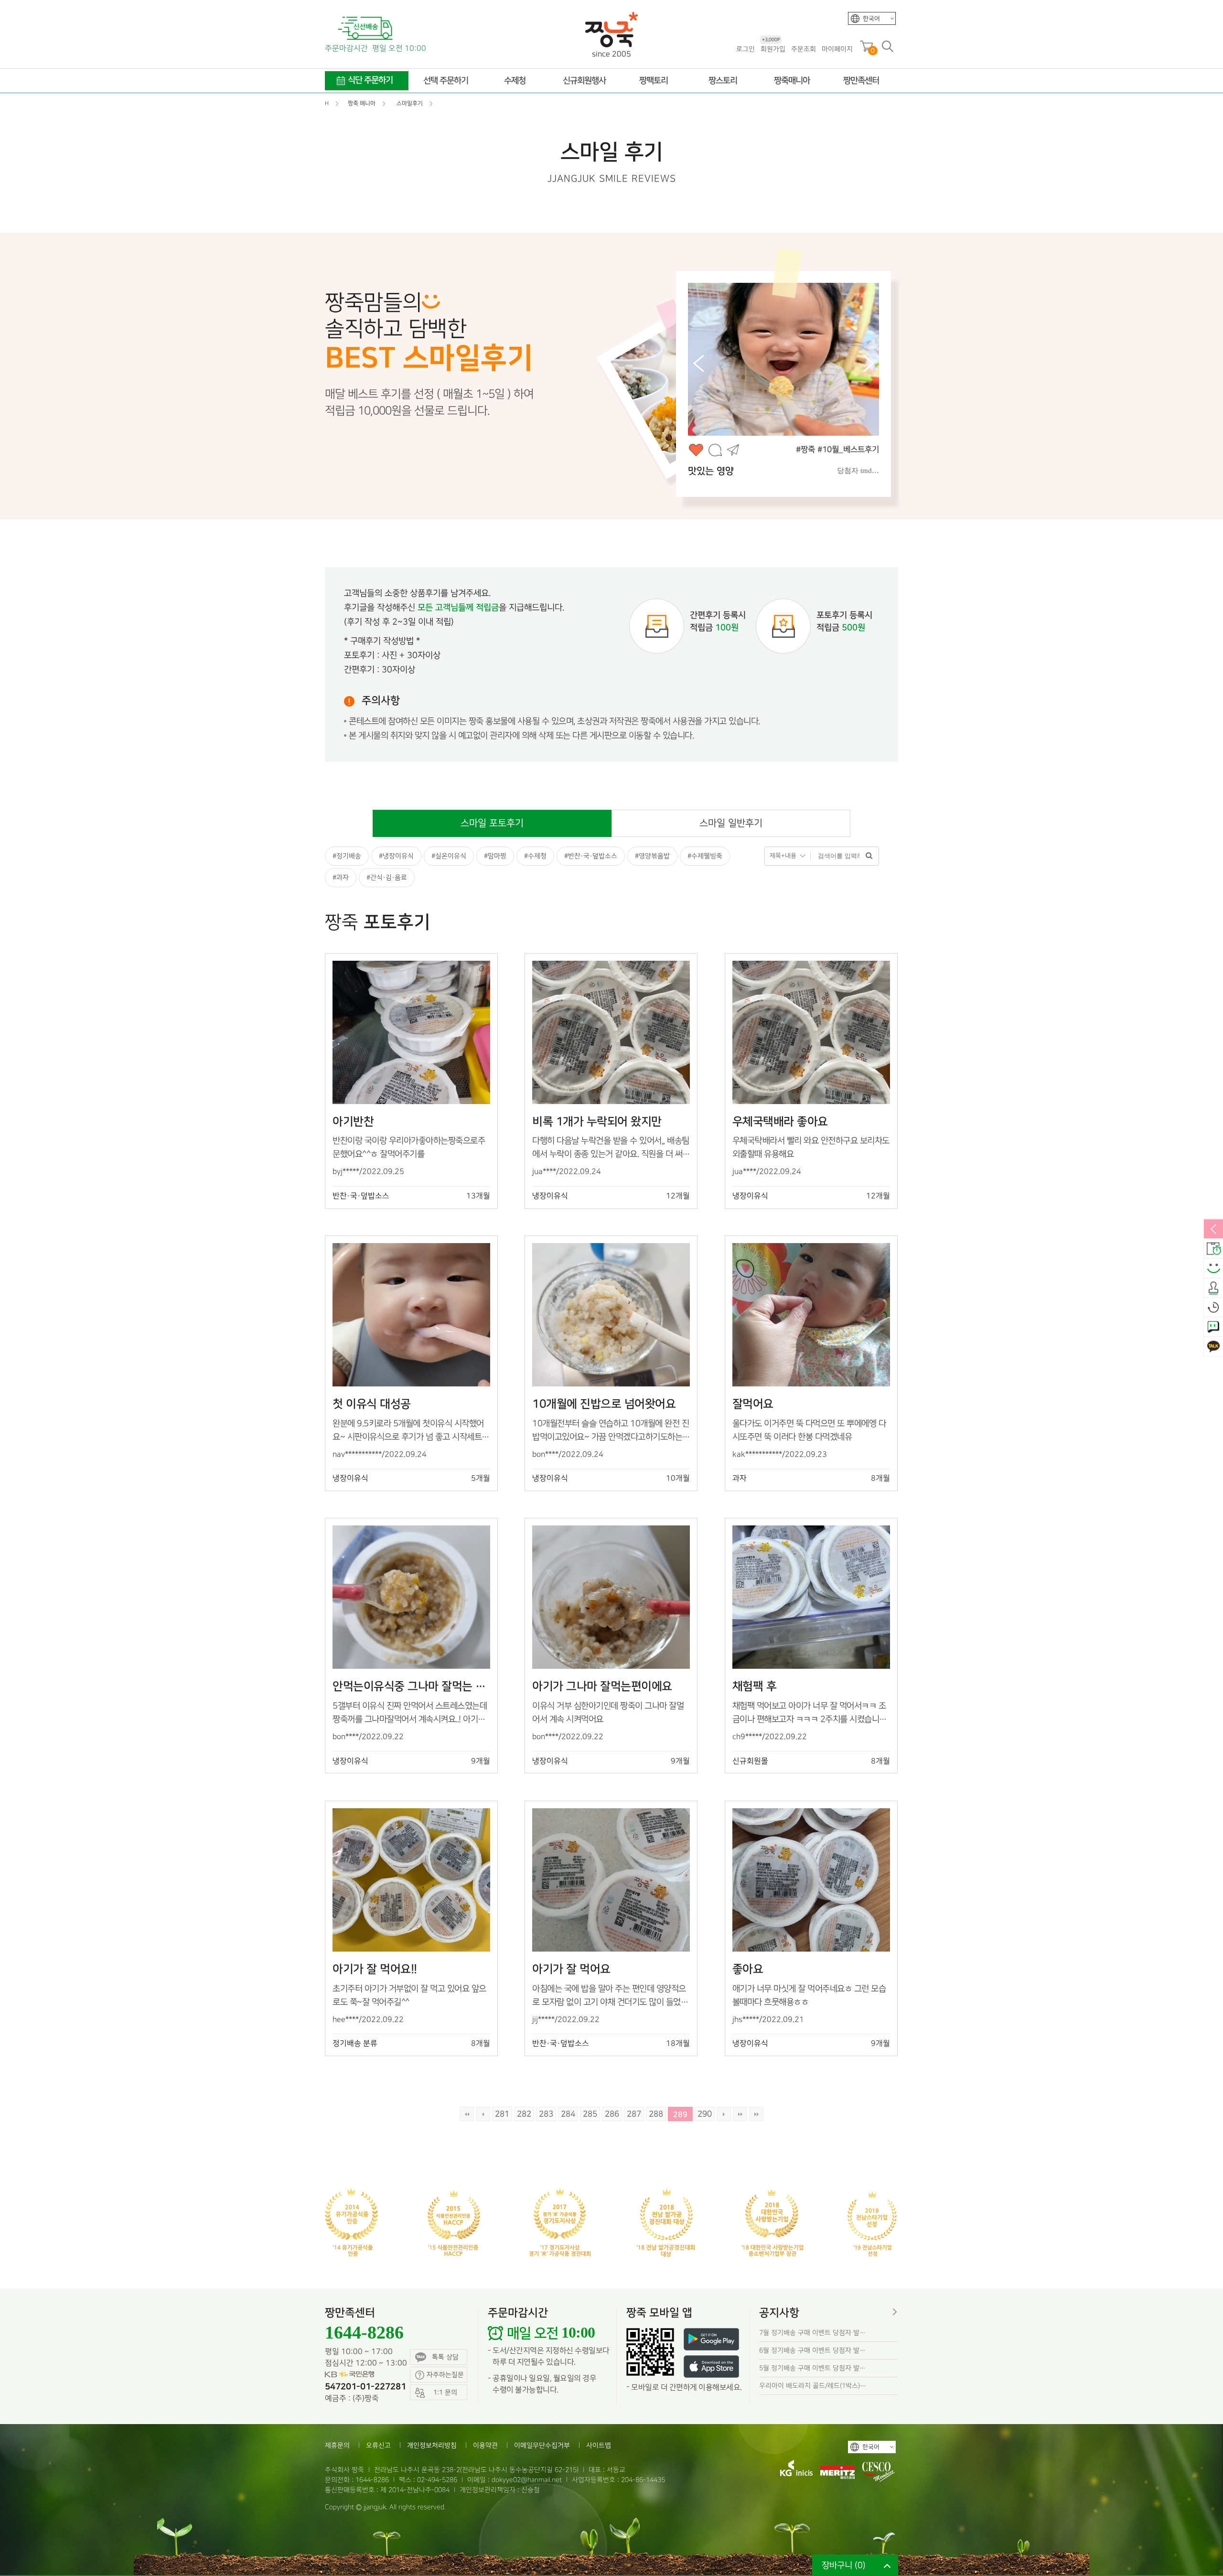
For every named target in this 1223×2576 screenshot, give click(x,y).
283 (546, 2114)
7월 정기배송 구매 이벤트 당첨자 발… (812, 2333)
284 (568, 2114)
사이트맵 (599, 2445)
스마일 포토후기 (492, 823)
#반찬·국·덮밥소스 (591, 856)
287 (634, 2114)
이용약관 (485, 2445)
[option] (824, 384)
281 (502, 2114)
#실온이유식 (449, 856)
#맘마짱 (495, 856)
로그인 (746, 49)
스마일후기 (1213, 1269)
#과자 (341, 877)
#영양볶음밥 (652, 856)
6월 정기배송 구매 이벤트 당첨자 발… (812, 2350)
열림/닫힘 (1213, 1230)
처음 (467, 2114)
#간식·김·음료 (387, 877)
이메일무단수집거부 (542, 2445)
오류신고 (378, 2445)
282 (524, 2114)
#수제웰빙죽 (705, 856)
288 (656, 2114)
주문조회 (804, 49)
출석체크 (1213, 1288)
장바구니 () (844, 2565)
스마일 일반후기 (731, 823)
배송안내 (1213, 1249)
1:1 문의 (1213, 1328)
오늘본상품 (1213, 1308)
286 (612, 2114)
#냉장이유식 (396, 856)
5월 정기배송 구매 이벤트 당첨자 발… (812, 2368)
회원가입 (773, 48)
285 (590, 2114)
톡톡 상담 (445, 2357)
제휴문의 (337, 2445)
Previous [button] (698, 364)
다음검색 (756, 2114)
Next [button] (869, 364)
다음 (724, 2114)
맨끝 (740, 2114)
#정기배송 (347, 856)
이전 (483, 2114)
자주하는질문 (445, 2375)
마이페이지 (837, 49)
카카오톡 (1213, 1347)
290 (705, 2114)
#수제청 (535, 856)
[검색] (869, 856)
